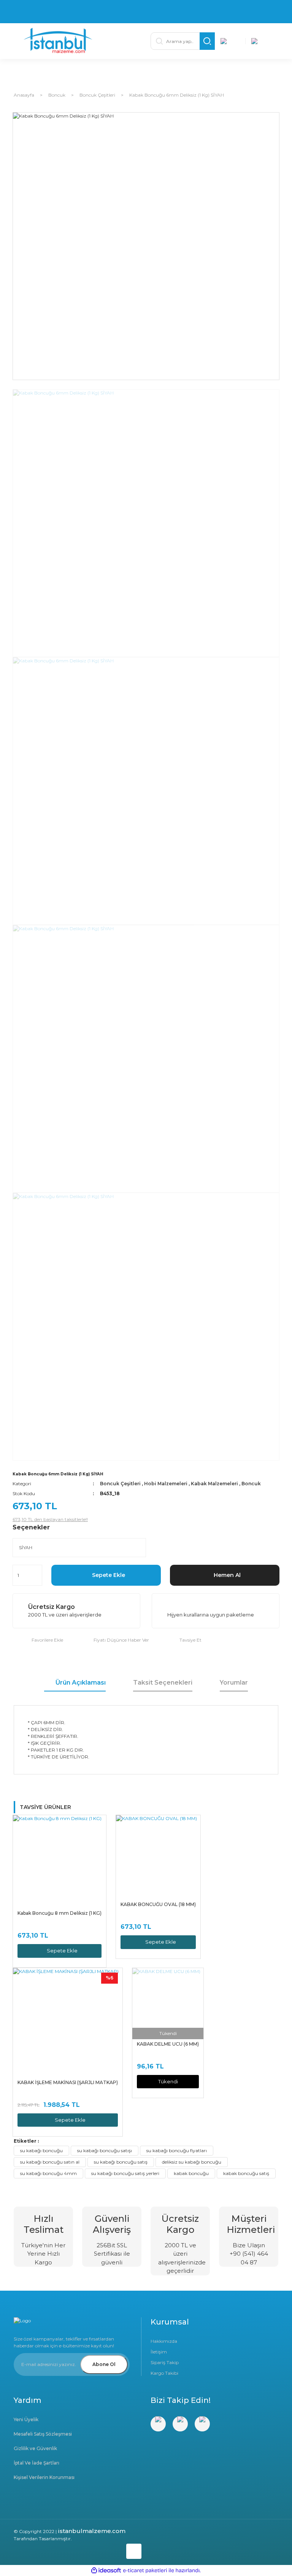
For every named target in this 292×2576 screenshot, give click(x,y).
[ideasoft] (106, 2571)
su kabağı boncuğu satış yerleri (125, 2173)
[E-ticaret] (145, 2571)
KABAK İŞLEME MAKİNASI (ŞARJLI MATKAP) (68, 2082)
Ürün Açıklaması (81, 1683)
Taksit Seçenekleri (163, 1683)
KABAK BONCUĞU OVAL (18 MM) (158, 1904)
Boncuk (251, 1484)
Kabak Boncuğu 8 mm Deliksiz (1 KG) (60, 1913)
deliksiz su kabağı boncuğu (192, 2162)
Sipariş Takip (165, 2362)
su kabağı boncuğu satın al (50, 2162)
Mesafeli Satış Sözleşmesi (43, 2434)
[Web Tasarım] (78, 2550)
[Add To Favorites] (38, 1640)
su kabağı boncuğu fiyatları (177, 2150)
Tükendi (168, 2081)
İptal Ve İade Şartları (36, 2463)
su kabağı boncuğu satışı (105, 2150)
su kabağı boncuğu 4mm (48, 2173)
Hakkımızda (164, 2341)
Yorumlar (234, 1683)
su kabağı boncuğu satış (121, 2162)
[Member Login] (230, 41)
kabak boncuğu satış (246, 2173)
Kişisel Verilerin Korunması (44, 2477)
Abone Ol (104, 2364)
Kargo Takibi (164, 2373)
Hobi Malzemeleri (166, 1484)
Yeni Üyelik (26, 2419)
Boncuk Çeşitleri (120, 1484)
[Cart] (261, 41)
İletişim (159, 2352)
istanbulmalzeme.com (92, 2531)
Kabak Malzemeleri (214, 1484)
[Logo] (83, 41)
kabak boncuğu (191, 2173)
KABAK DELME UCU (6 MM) (168, 2044)
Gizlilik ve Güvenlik (35, 2448)
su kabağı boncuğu (41, 2150)
